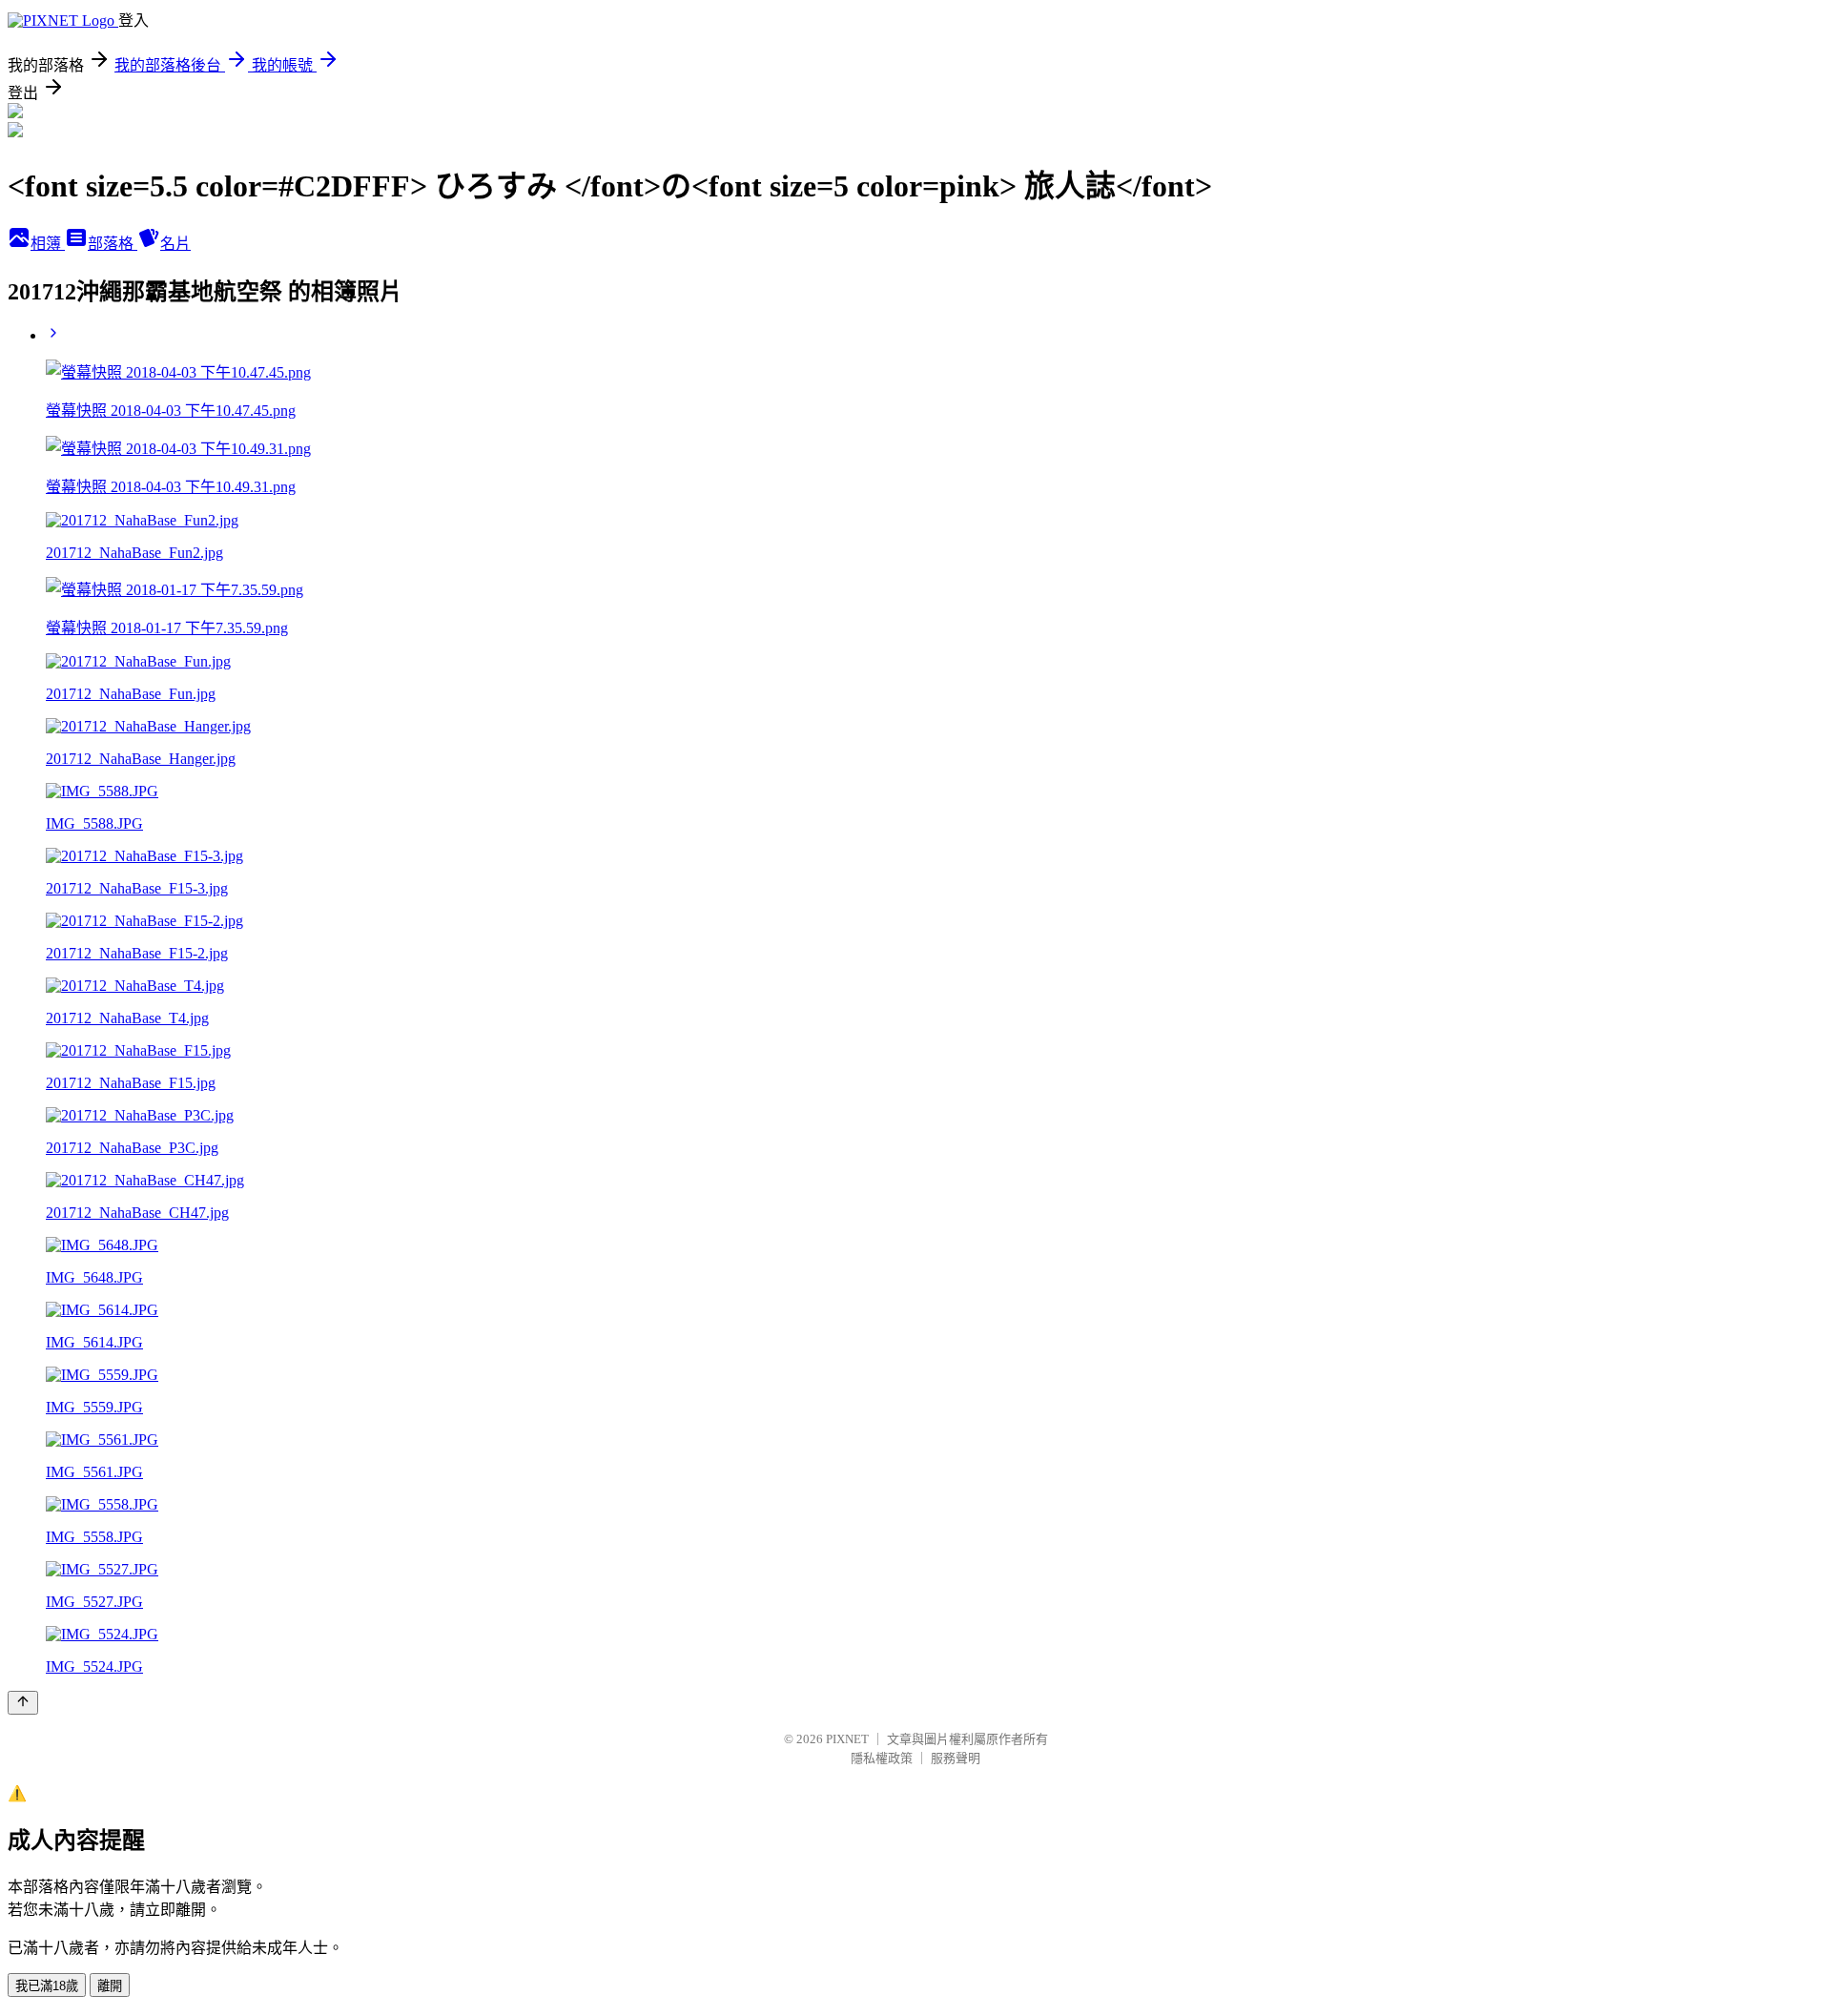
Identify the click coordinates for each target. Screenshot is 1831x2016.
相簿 (48, 244)
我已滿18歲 (47, 1986)
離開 (110, 1986)
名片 (175, 244)
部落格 (113, 244)
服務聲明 (956, 1758)
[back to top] (23, 1703)
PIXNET (847, 1739)
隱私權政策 (882, 1758)
